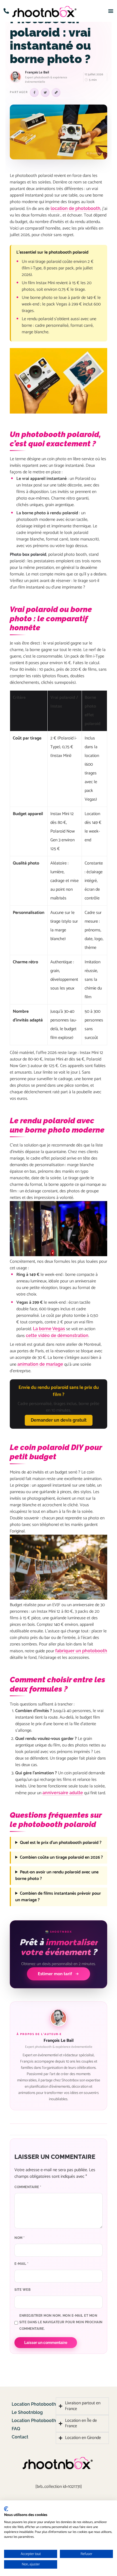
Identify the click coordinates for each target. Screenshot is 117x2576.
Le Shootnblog (27, 2412)
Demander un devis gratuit (59, 1420)
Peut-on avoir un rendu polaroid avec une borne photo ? (57, 1876)
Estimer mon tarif (55, 1974)
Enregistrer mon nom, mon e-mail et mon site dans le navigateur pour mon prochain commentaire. (61, 2322)
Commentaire (28, 2187)
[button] (6, 11)
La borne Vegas (49, 1329)
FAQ (16, 2429)
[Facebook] (34, 93)
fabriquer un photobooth (81, 1651)
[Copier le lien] (56, 93)
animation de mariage (40, 1364)
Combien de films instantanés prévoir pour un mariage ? (58, 1897)
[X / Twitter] (45, 93)
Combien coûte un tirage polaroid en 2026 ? (61, 1858)
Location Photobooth (34, 2404)
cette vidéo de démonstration (57, 1335)
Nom (20, 2238)
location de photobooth (76, 208)
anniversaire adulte (63, 1793)
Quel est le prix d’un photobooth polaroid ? (61, 1843)
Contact (20, 2437)
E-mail (21, 2264)
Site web (22, 2290)
